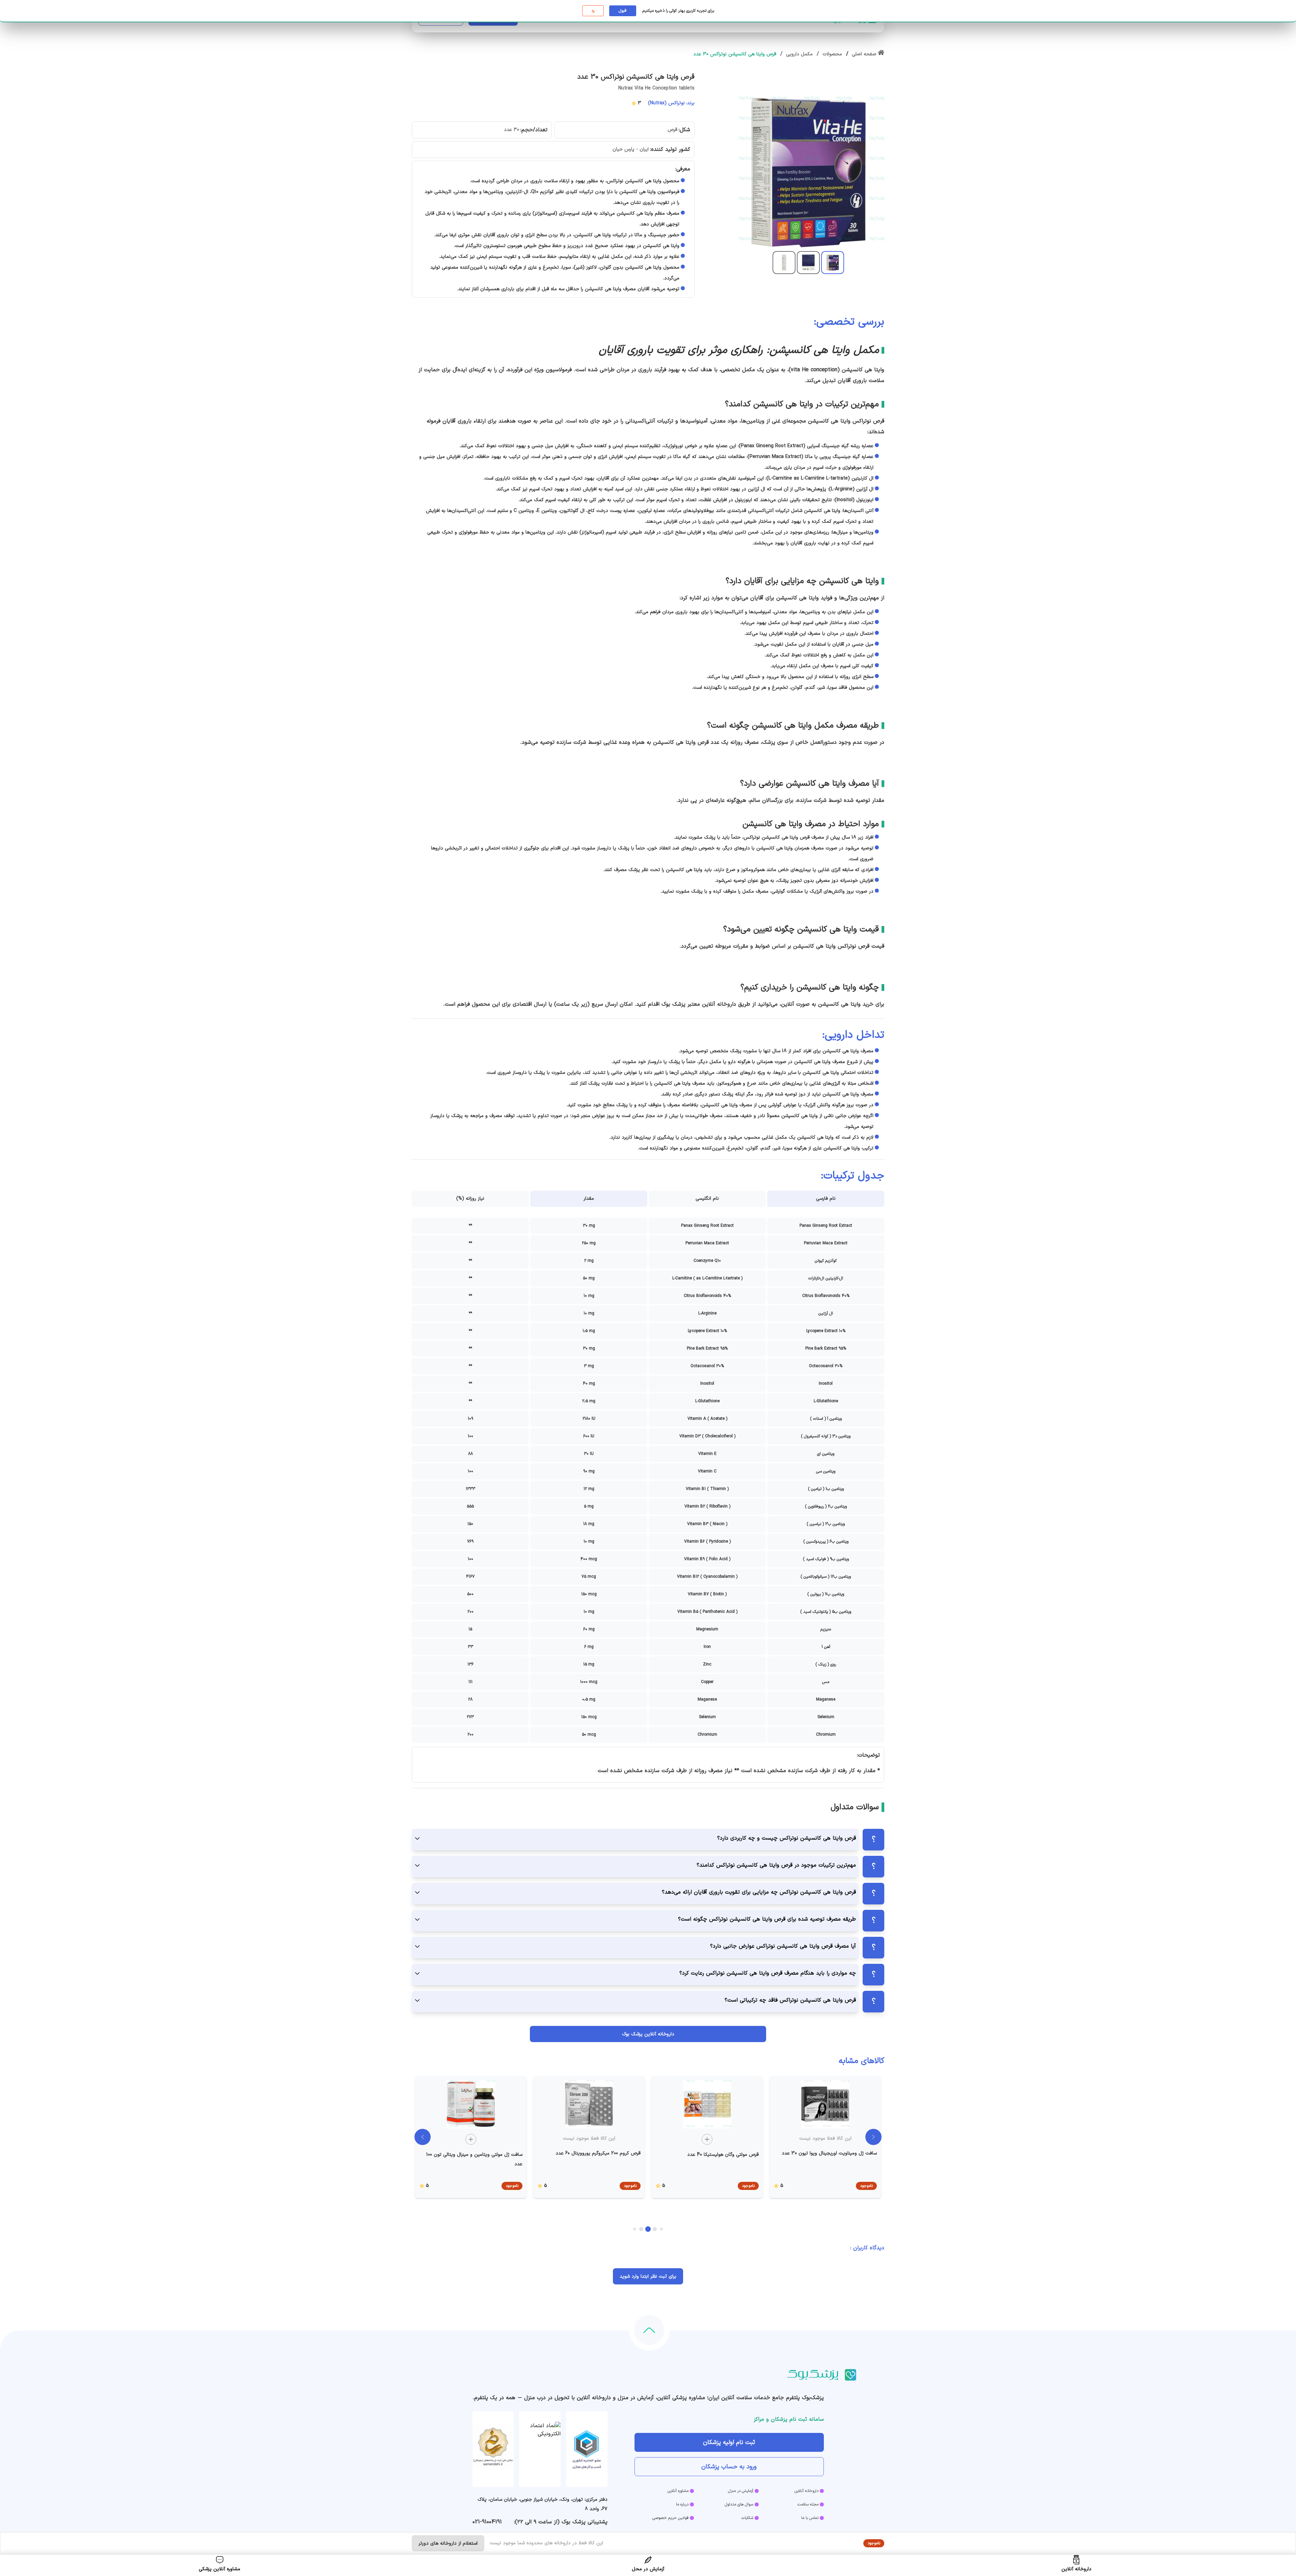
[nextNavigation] (873, 2137)
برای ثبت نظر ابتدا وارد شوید (648, 2276)
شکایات (747, 2518)
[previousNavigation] (423, 2137)
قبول (623, 11)
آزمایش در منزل (741, 2491)
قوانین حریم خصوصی (670, 2518)
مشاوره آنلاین (678, 2491)
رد (593, 11)
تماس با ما (810, 2518)
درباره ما (682, 2504)
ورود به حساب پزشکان (729, 2467)
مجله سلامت (808, 2504)
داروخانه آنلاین (806, 2491)
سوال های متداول (739, 2504)
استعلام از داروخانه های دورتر (448, 2543)
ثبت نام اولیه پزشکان (729, 2443)
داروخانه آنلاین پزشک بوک (648, 2034)
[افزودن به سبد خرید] (707, 2139)
